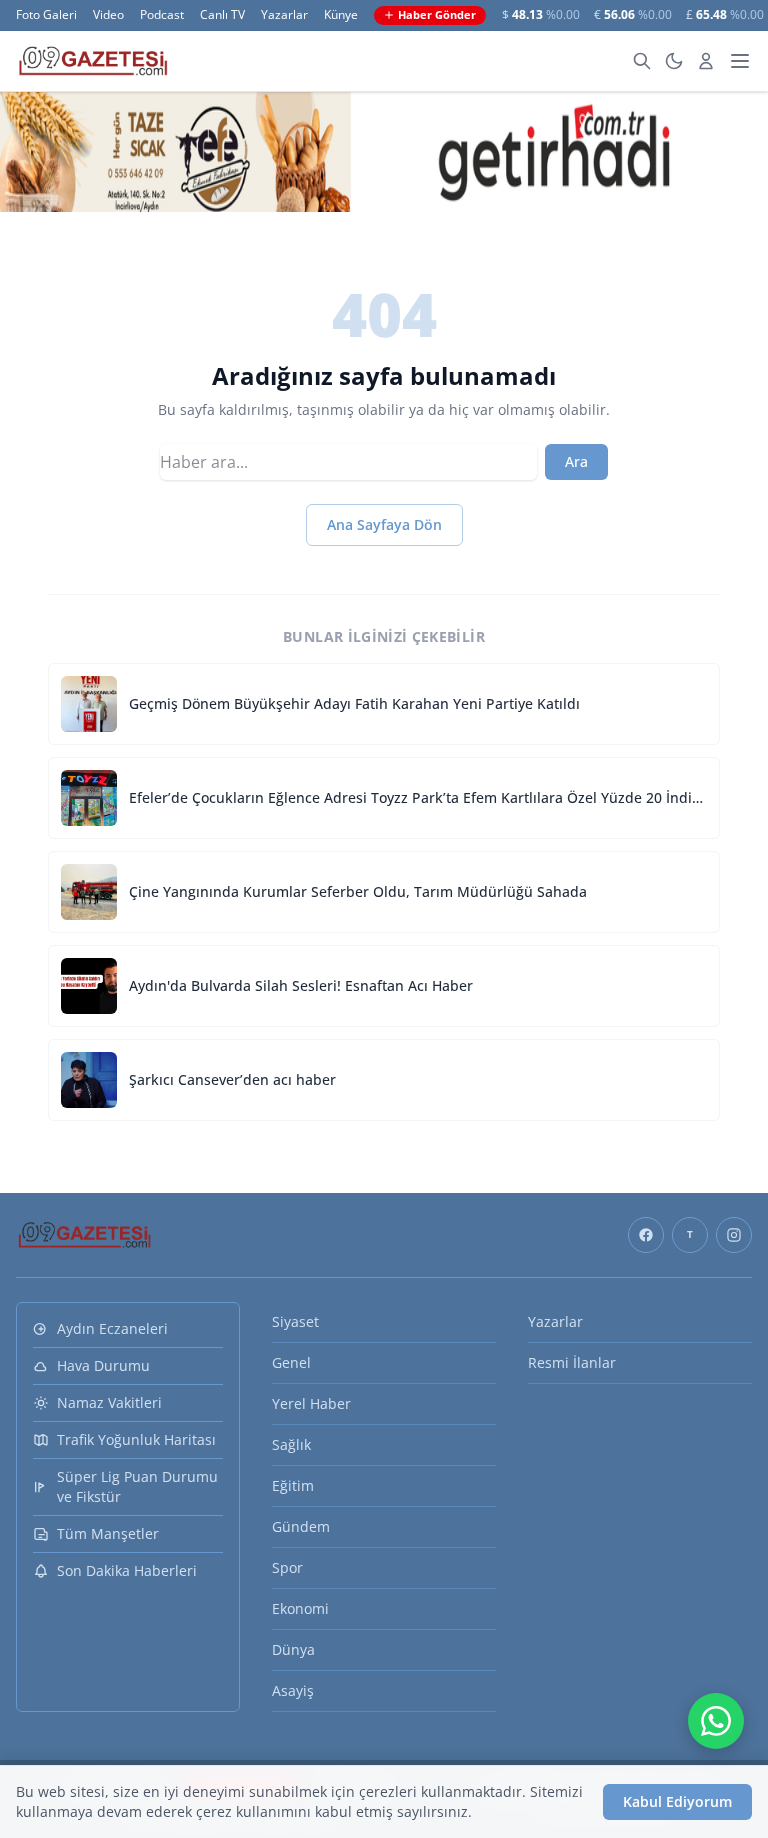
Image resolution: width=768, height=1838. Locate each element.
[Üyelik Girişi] (706, 61)
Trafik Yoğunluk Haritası (136, 1439)
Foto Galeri (46, 15)
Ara (576, 461)
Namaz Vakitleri (109, 1402)
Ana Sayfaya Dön (384, 524)
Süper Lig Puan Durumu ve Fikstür (137, 1486)
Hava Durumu (103, 1365)
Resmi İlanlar (572, 1362)
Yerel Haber (311, 1403)
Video (108, 15)
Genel (291, 1362)
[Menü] (740, 61)
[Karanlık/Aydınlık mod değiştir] (674, 61)
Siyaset (295, 1321)
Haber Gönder (437, 14)
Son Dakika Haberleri (127, 1570)
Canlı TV (222, 15)
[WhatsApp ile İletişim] (716, 1721)
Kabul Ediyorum (677, 1801)
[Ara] (642, 61)
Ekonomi (300, 1608)
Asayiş (293, 1690)
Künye (341, 15)
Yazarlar (284, 15)
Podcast (162, 15)
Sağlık (291, 1444)
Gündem (301, 1526)
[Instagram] (734, 1235)
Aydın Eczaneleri (112, 1328)
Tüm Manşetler (108, 1533)
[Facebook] (646, 1235)
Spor (287, 1567)
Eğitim (293, 1485)
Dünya (293, 1649)
